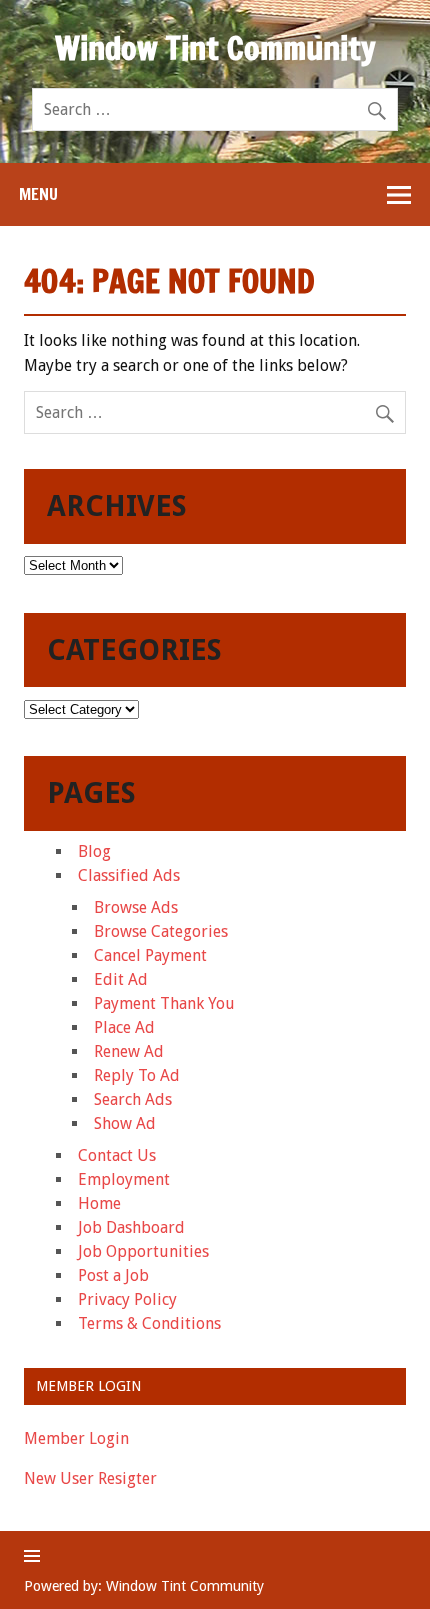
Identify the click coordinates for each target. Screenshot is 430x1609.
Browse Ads (136, 907)
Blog (94, 851)
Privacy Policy (127, 1299)
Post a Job (113, 1275)
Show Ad (125, 1123)
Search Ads (133, 1099)
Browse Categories (161, 931)
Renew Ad (129, 1051)
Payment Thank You (164, 1003)
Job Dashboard (131, 1227)
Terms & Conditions (149, 1323)
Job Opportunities (143, 1251)
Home (99, 1203)
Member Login (76, 1438)
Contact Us (117, 1155)
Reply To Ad (137, 1075)
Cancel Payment (150, 955)
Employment (124, 1179)
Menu (38, 194)
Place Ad (124, 1027)
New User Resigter (90, 1478)
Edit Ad (121, 979)
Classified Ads (129, 875)
